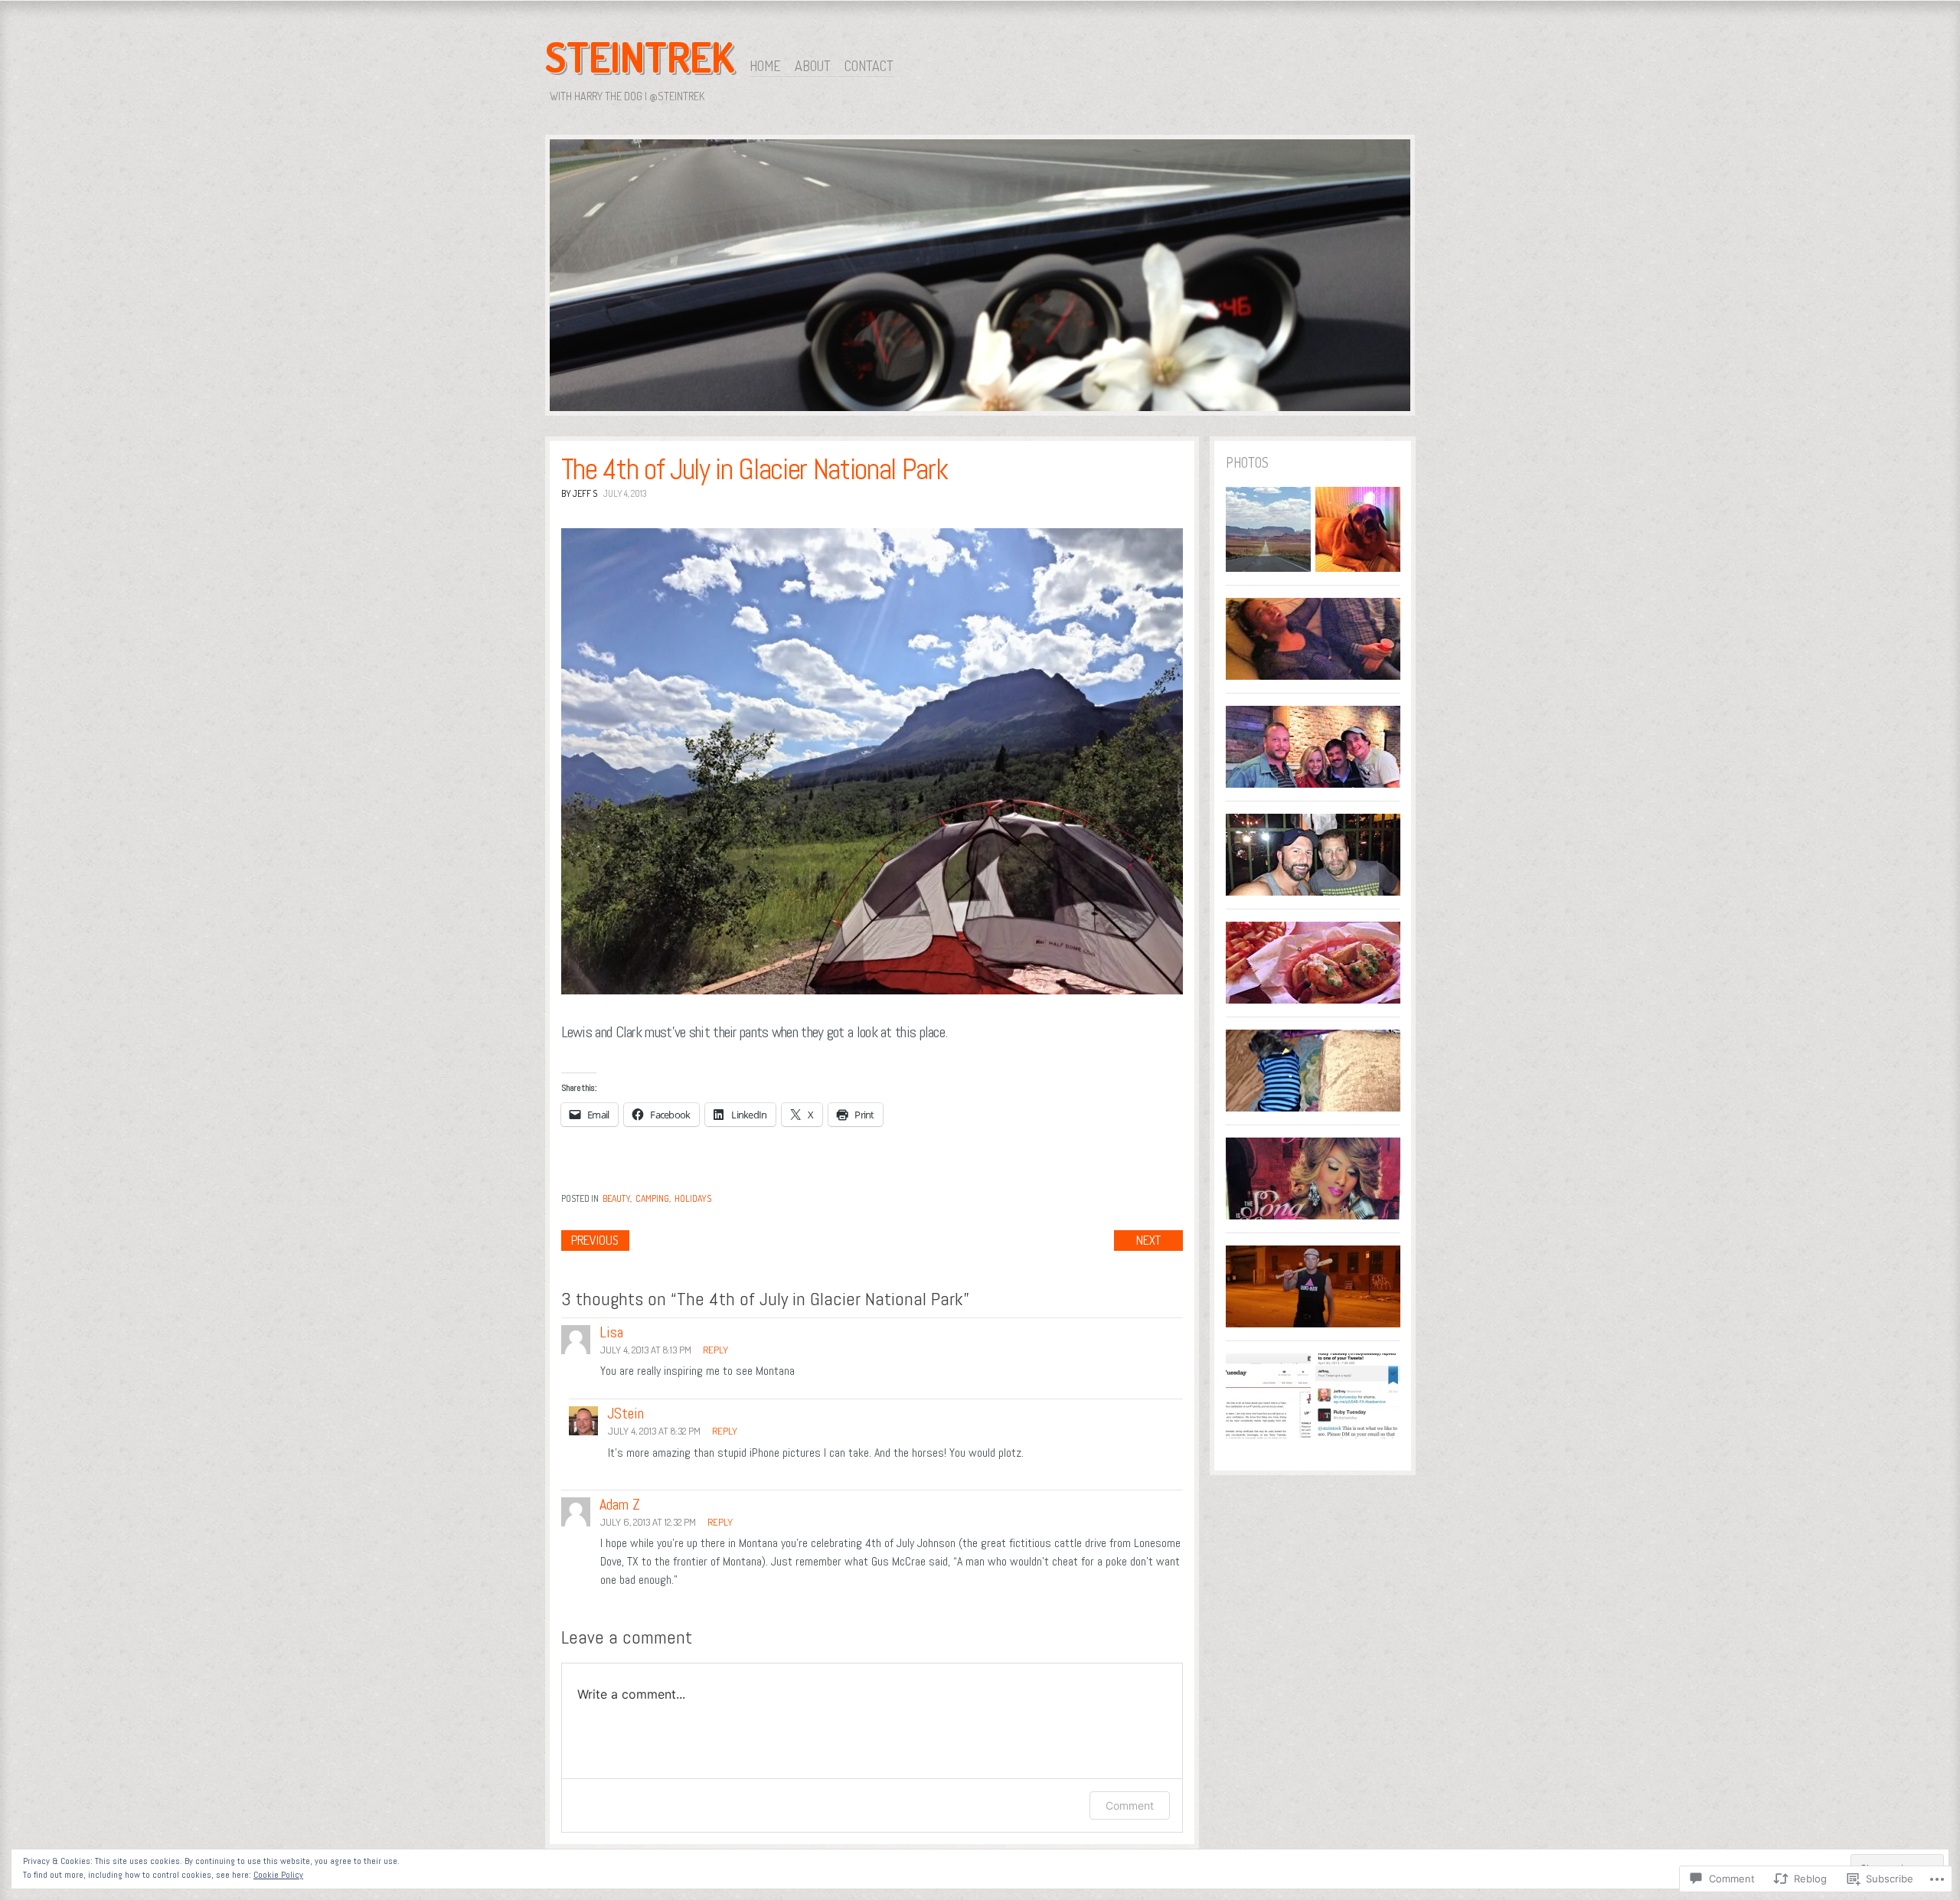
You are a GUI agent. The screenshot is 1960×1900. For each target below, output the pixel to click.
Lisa (611, 1332)
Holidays (693, 1198)
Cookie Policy (278, 1875)
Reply (715, 1350)
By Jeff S (579, 493)
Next (1148, 1240)
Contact (869, 66)
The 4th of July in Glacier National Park (755, 469)
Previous (595, 1240)
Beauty (616, 1198)
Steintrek (640, 57)
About (813, 66)
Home (765, 66)
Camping (652, 1198)
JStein (626, 1413)
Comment (1130, 1805)
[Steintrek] (980, 278)
